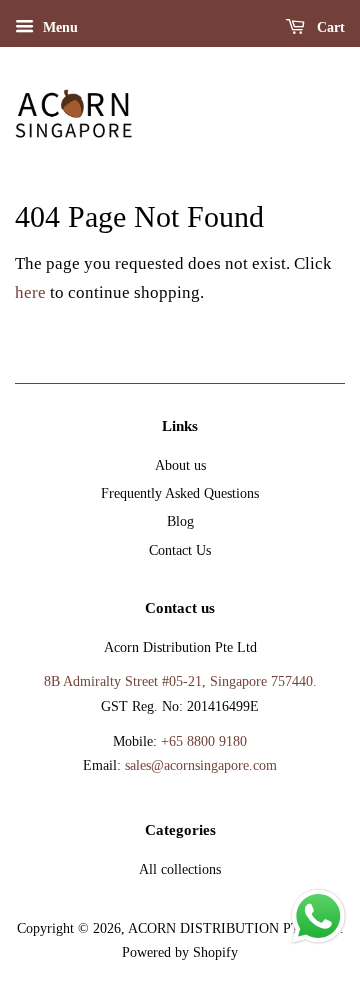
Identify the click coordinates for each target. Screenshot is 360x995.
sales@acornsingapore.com (201, 765)
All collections (180, 869)
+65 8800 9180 (204, 741)
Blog (180, 521)
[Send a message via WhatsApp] (318, 916)
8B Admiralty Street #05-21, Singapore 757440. (180, 681)
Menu (58, 27)
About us (180, 465)
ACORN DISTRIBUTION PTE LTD (234, 928)
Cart (329, 27)
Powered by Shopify (180, 952)
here (30, 292)
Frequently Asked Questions (180, 493)
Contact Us (180, 550)
